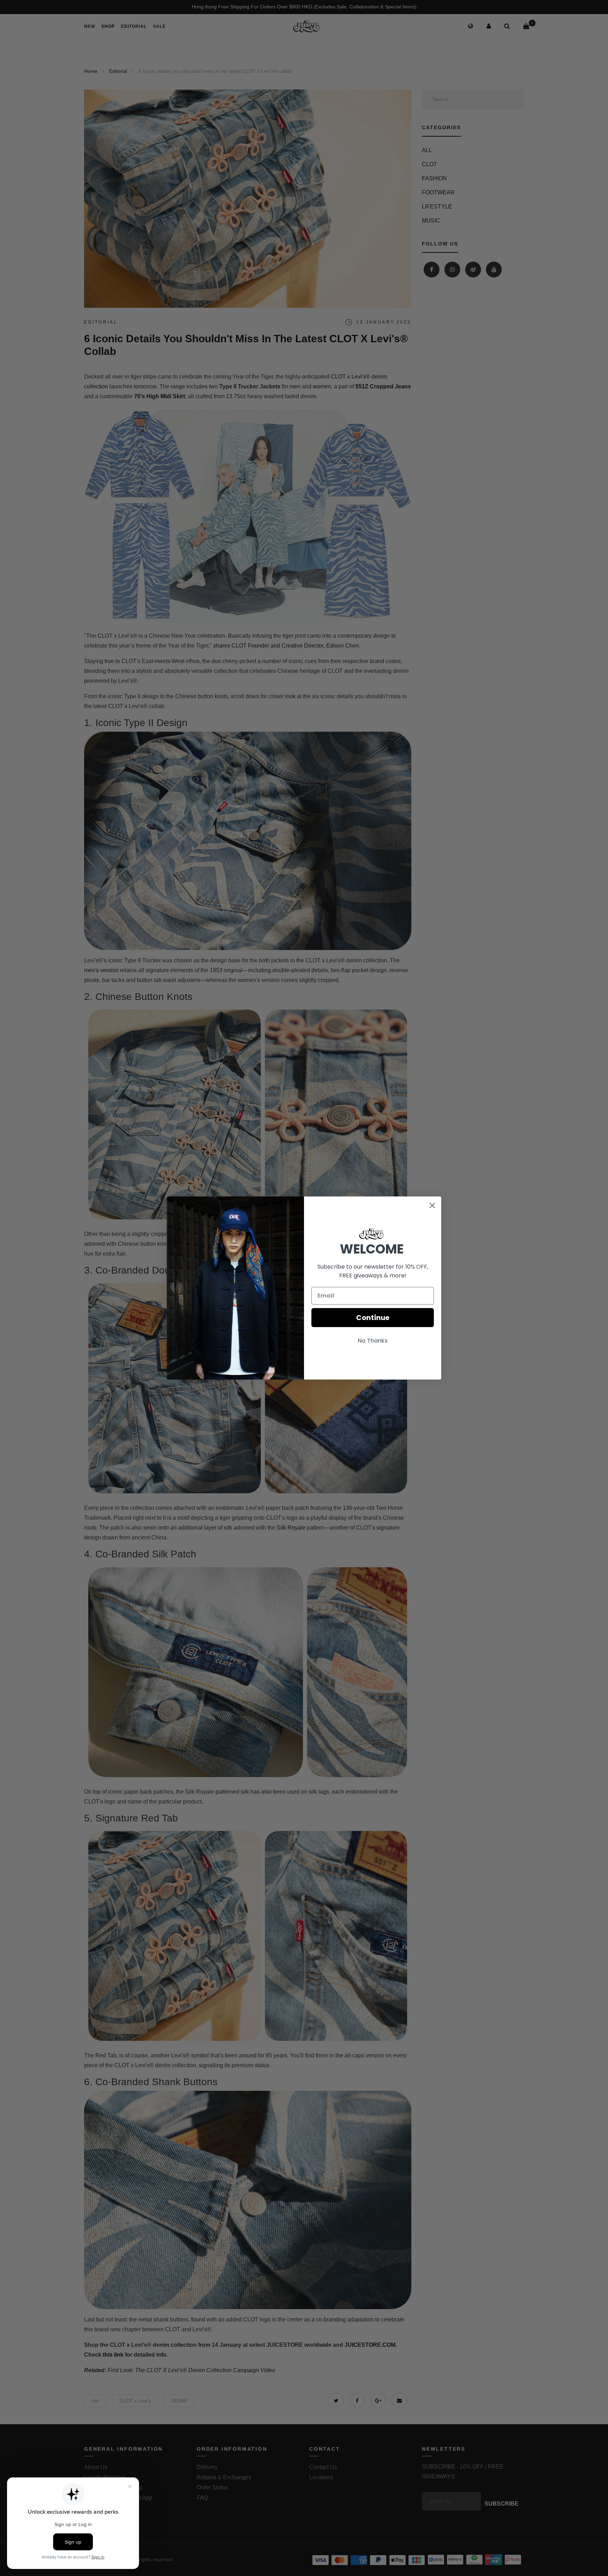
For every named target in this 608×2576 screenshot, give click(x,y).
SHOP (108, 26)
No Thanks (373, 1341)
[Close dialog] (432, 1205)
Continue (373, 1318)
